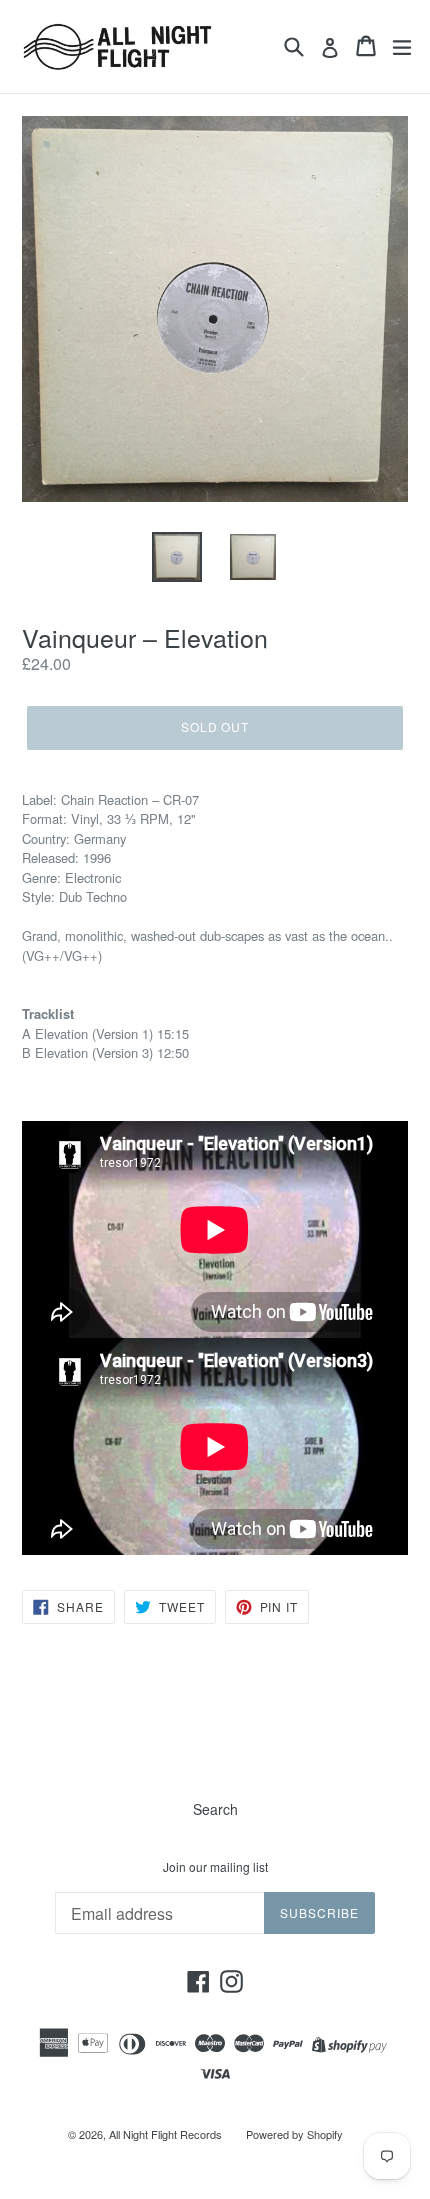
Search (215, 1809)
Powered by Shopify (294, 2134)
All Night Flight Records (165, 2134)
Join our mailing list (215, 1867)
